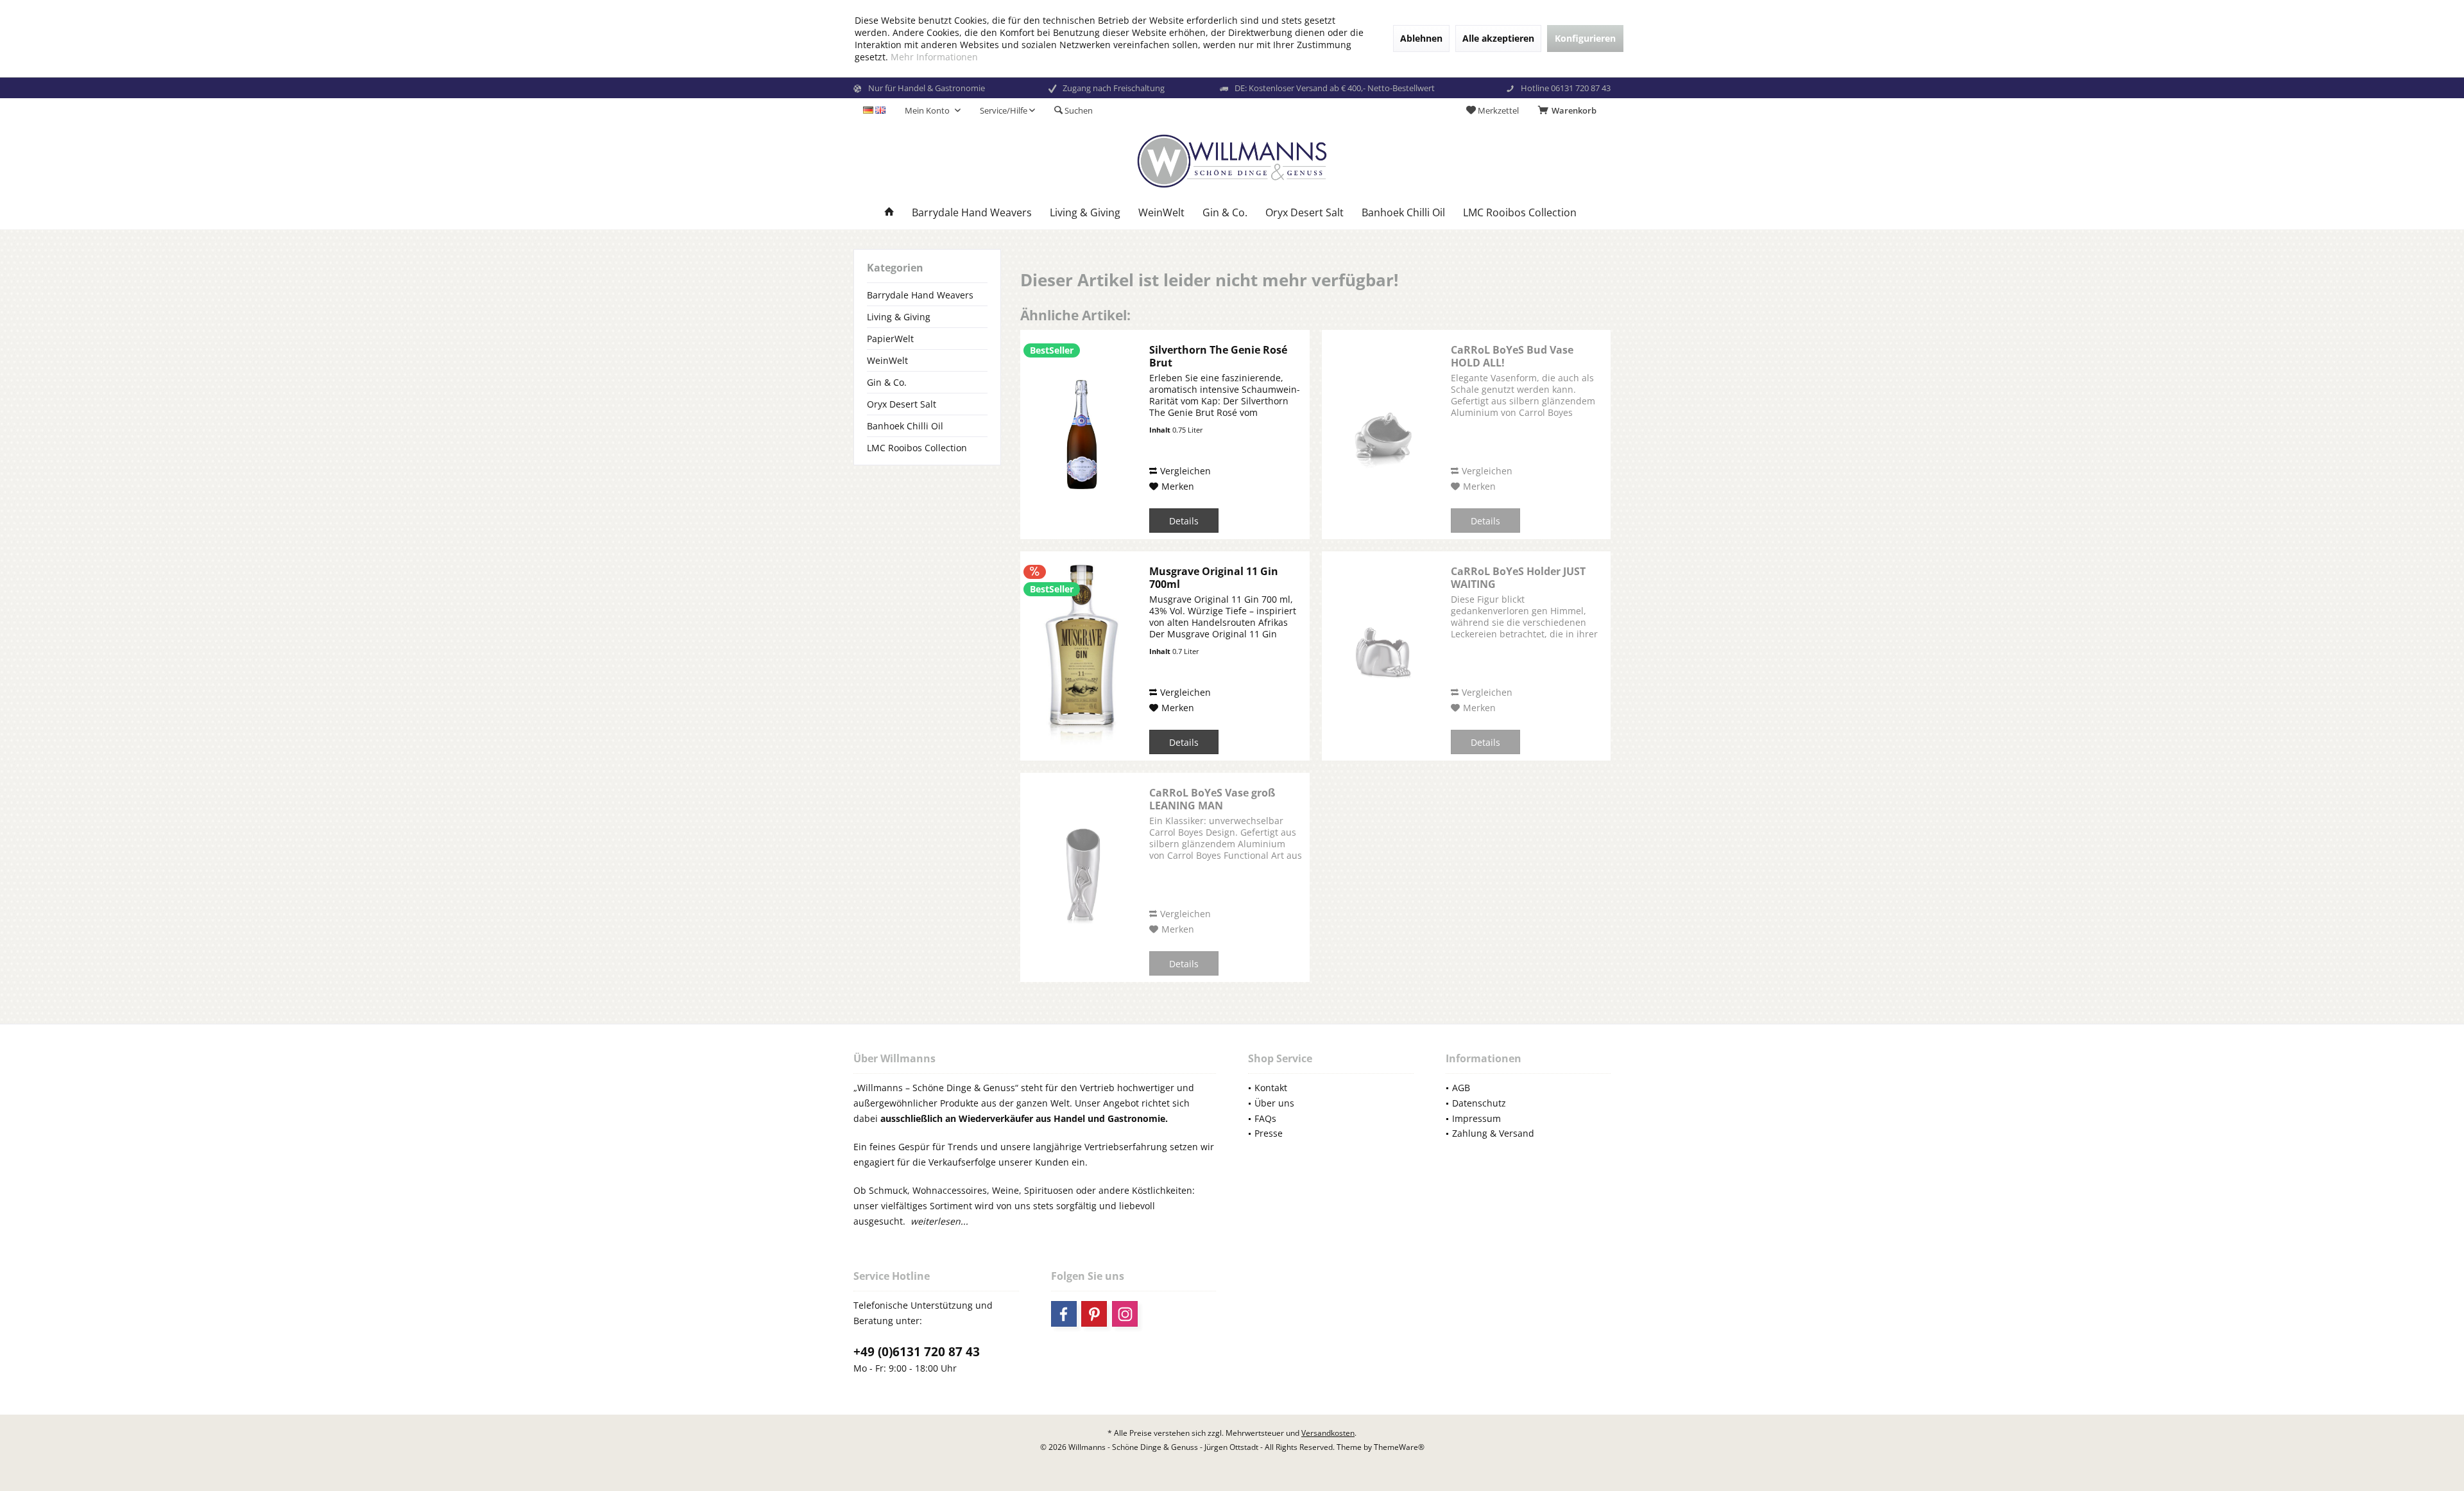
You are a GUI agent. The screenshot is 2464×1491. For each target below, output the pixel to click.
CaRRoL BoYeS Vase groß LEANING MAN (1212, 799)
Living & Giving (899, 317)
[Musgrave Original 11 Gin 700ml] (1082, 656)
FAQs (1265, 1118)
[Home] (889, 213)
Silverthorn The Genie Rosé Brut (1218, 356)
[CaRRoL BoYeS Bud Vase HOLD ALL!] (1383, 435)
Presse (1269, 1133)
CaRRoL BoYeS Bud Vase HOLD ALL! (1512, 356)
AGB (1461, 1088)
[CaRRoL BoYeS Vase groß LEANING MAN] (1082, 877)
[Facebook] (1064, 1314)
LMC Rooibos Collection (917, 448)
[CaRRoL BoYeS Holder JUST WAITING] (1383, 656)
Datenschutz (1479, 1103)
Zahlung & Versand (1493, 1133)
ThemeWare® (1399, 1447)
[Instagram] (1125, 1314)
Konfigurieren (1585, 38)
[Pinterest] (1094, 1314)
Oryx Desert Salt (902, 404)
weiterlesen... (939, 1221)
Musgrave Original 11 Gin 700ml (1214, 578)
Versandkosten (1328, 1433)
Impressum (1476, 1118)
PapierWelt (890, 339)
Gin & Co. (887, 382)
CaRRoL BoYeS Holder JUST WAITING (1518, 578)
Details (1184, 521)
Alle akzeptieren (1498, 38)
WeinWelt (887, 360)
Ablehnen (1421, 38)
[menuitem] (1570, 110)
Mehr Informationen (934, 57)
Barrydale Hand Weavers (920, 295)
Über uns (1274, 1103)
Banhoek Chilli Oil (905, 426)
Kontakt (1271, 1088)
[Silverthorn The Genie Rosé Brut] (1082, 435)
